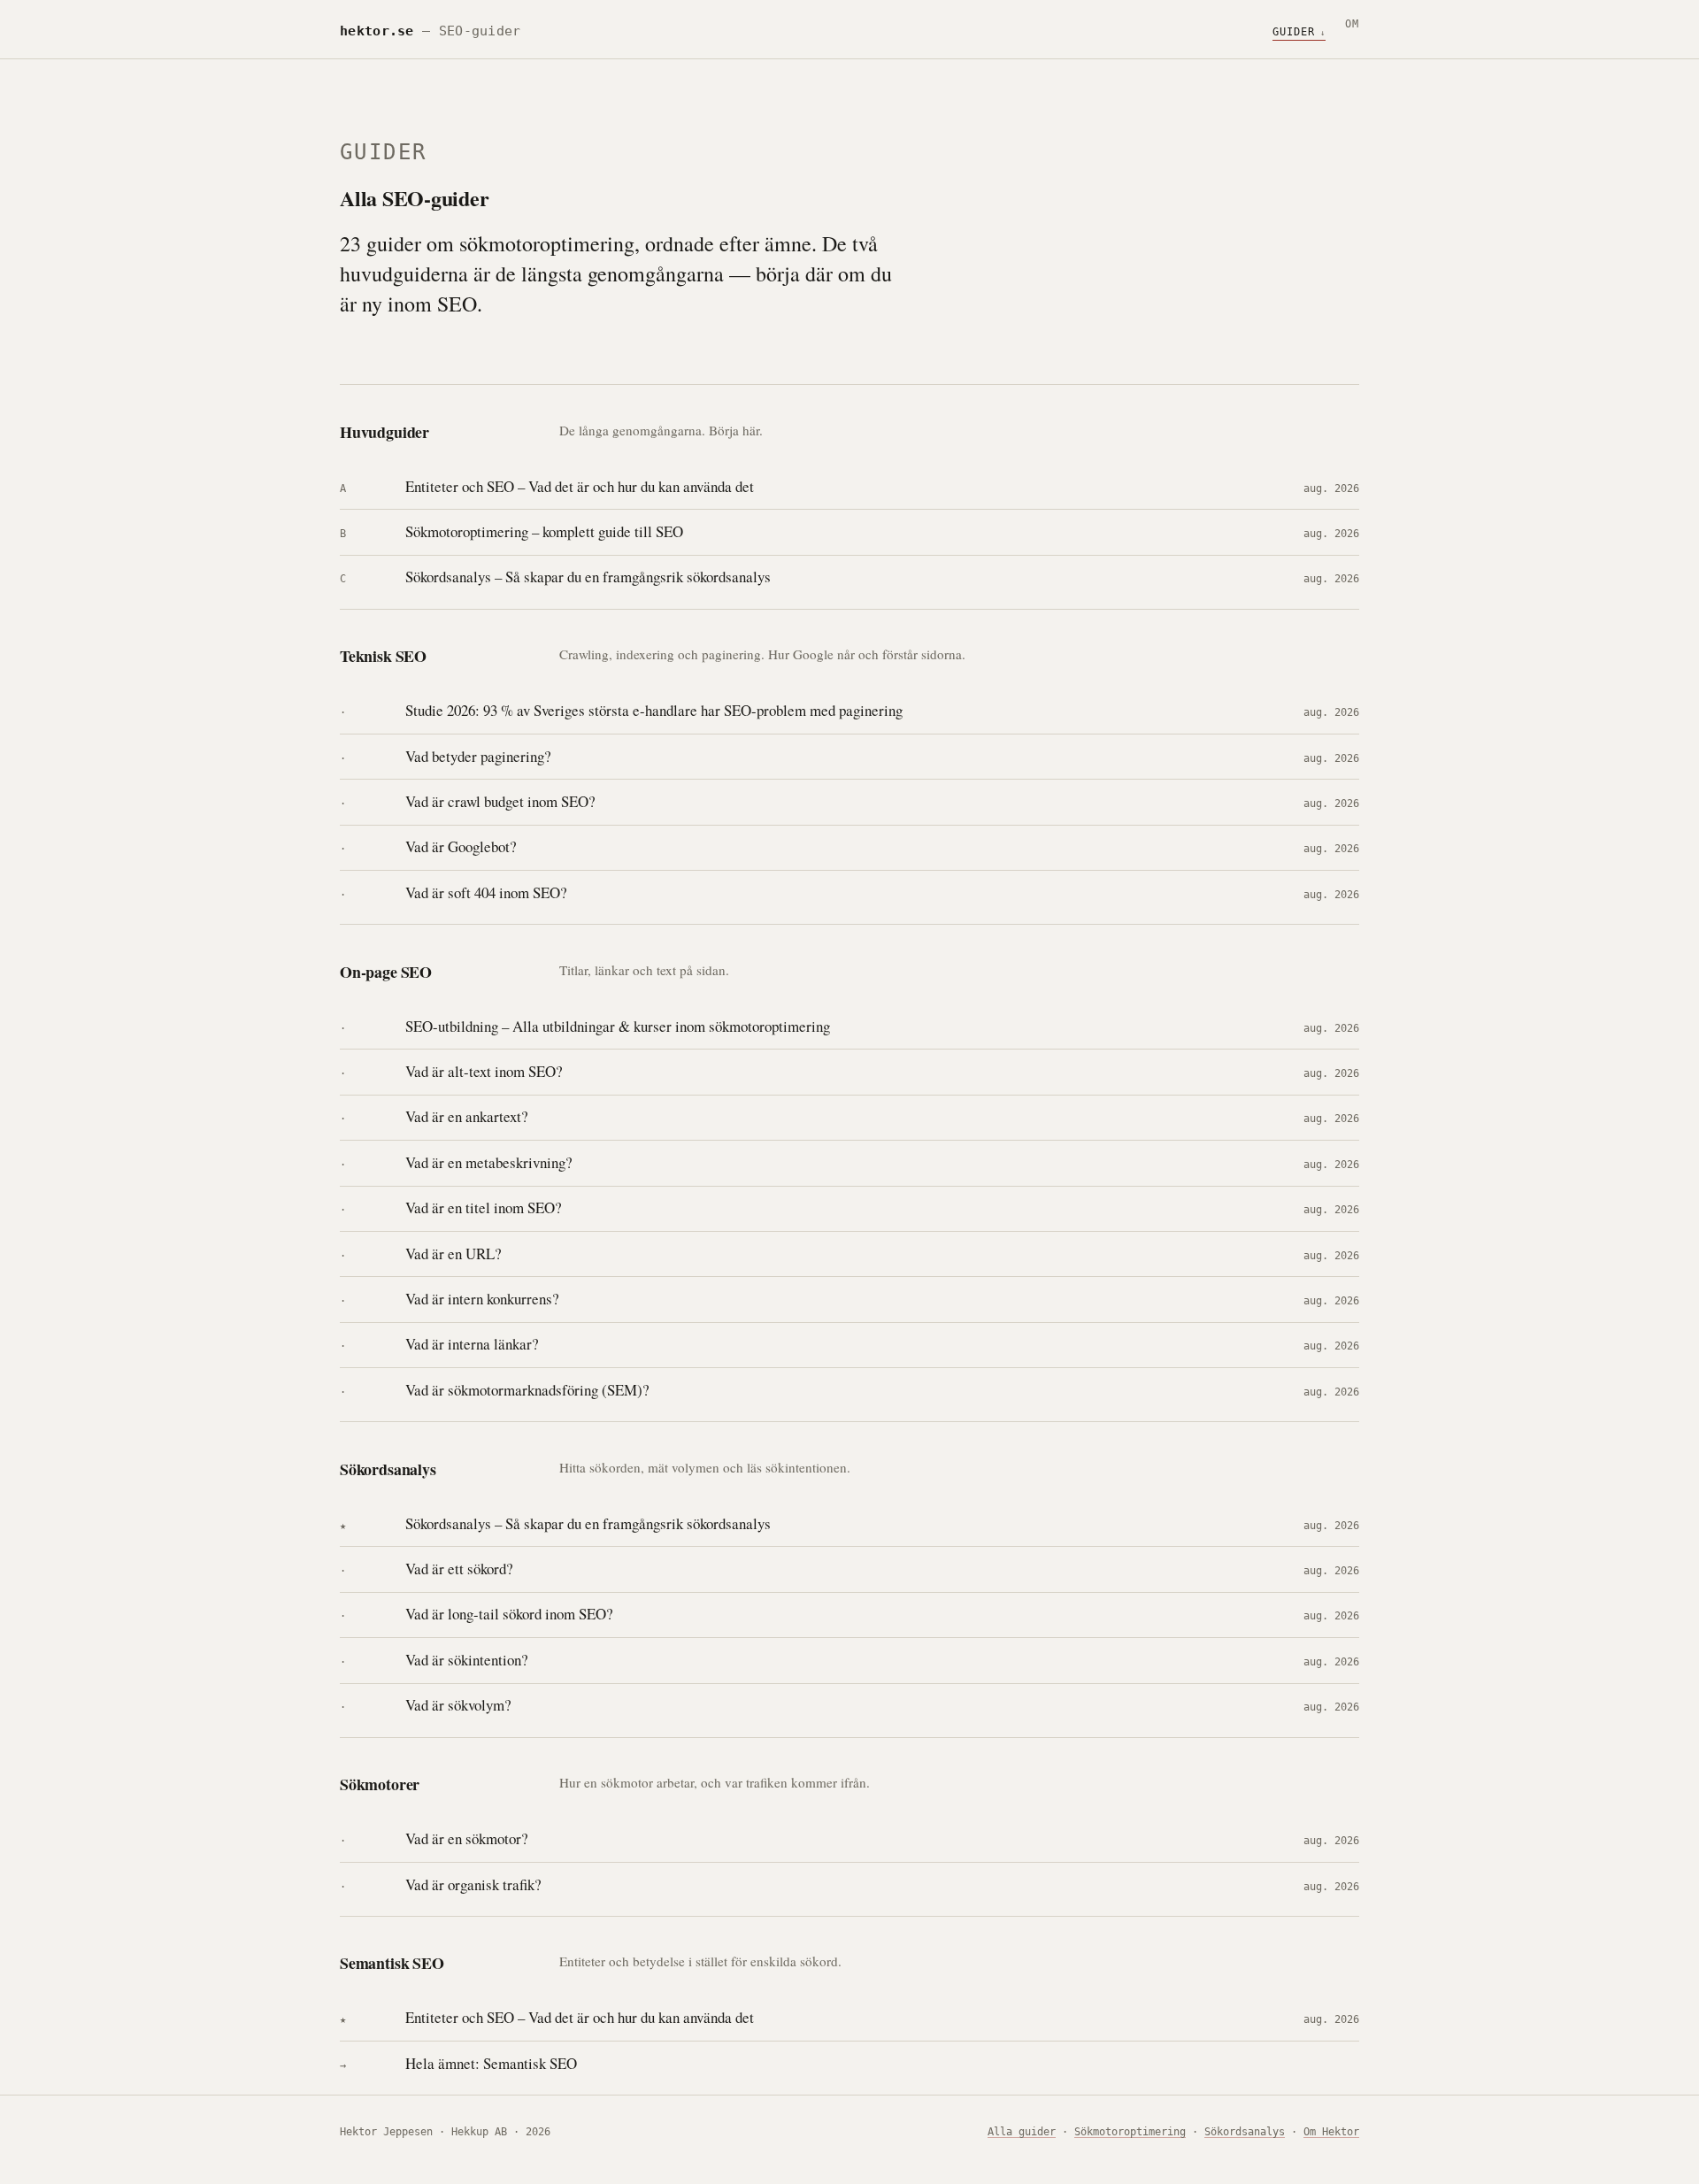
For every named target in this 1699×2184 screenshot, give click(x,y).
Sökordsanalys (1245, 2132)
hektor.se (377, 31)
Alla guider (1022, 2132)
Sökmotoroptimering (1130, 2132)
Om (1352, 24)
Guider (1294, 32)
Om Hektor (1331, 2132)
